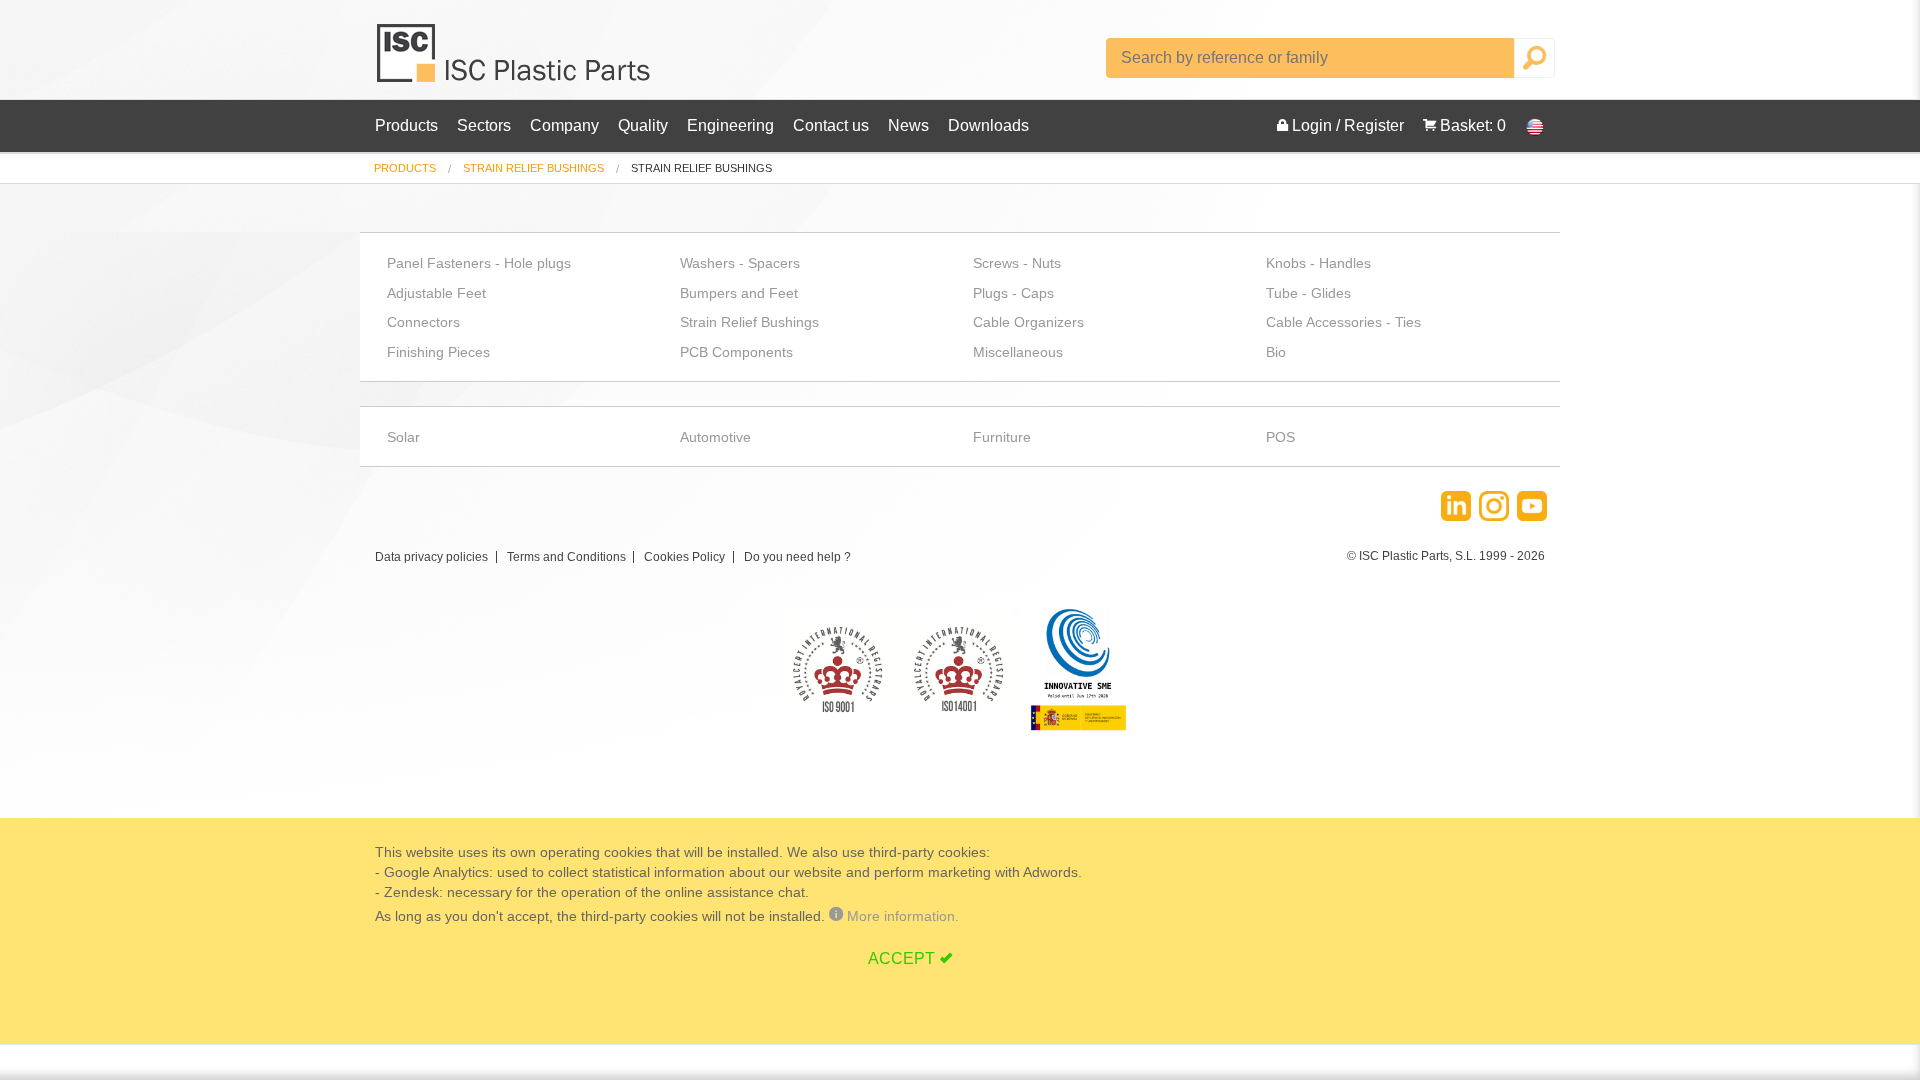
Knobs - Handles (1318, 263)
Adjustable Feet (436, 293)
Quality (643, 125)
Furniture (1002, 437)
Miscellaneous (1018, 352)
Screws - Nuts (1017, 263)
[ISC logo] (515, 60)
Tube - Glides (1308, 293)
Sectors (484, 125)
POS (1280, 437)
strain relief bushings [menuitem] (701, 168)
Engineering (730, 125)
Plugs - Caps (1013, 293)
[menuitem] (405, 168)
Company (564, 125)
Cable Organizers (1028, 322)
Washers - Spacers (740, 263)
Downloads (988, 125)
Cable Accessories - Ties (1343, 322)
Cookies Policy (684, 557)
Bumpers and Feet (739, 293)
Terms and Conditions (566, 557)
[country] (1525, 126)
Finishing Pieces (438, 352)
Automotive (715, 437)
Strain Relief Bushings (533, 168)
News (908, 125)
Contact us (831, 125)
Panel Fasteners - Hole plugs (479, 263)
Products (406, 125)
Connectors (423, 322)
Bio (1276, 352)
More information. (901, 916)
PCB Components (736, 352)
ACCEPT (901, 958)
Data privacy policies (431, 557)
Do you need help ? (797, 557)
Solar (403, 437)
